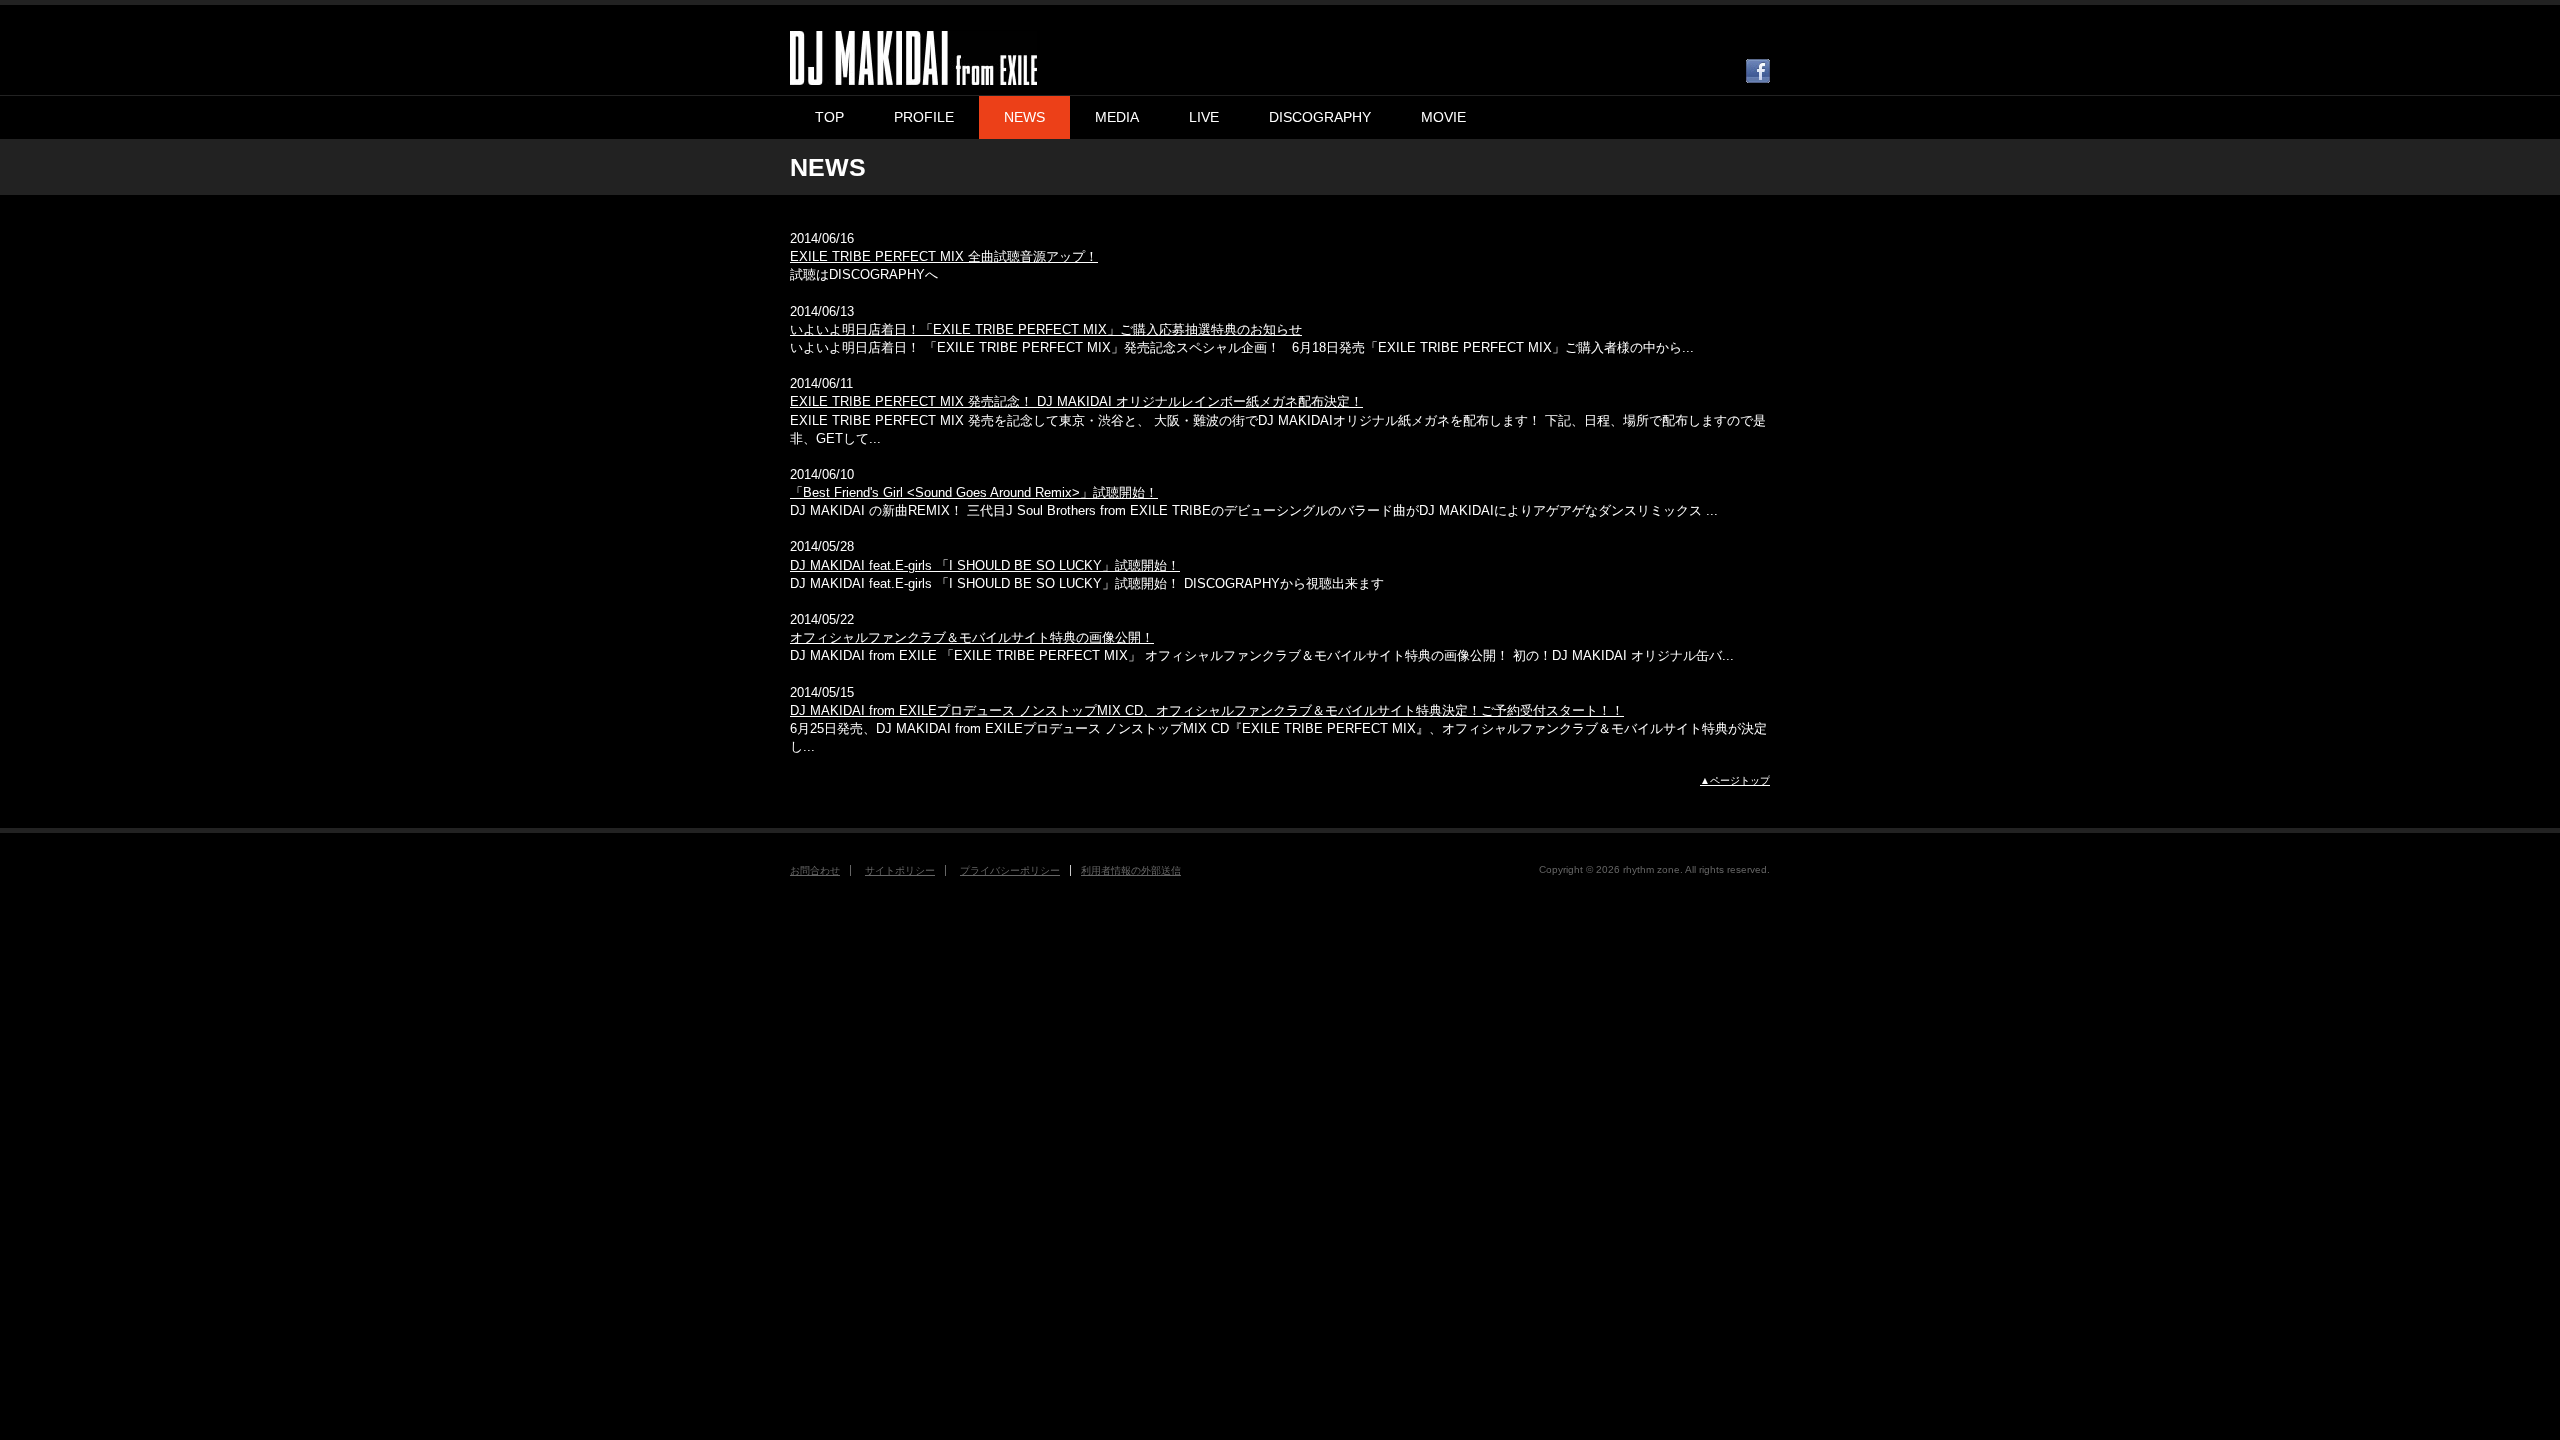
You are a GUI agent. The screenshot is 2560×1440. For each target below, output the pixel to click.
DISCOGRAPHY (1320, 117)
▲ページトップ (1735, 780)
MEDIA (1117, 117)
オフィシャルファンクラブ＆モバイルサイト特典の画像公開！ (972, 637)
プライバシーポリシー (1010, 870)
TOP (829, 117)
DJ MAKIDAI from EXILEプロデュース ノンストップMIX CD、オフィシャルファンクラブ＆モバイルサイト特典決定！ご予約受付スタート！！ (1207, 710)
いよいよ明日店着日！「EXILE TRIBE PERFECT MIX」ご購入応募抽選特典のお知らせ (1046, 329)
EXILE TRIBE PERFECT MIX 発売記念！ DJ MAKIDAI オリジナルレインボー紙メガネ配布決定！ (1076, 401)
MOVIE (1443, 117)
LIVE (1204, 117)
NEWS (1024, 117)
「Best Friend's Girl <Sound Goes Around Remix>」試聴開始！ (974, 492)
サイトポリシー (900, 870)
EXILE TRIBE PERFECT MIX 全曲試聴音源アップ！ (944, 256)
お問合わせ (815, 870)
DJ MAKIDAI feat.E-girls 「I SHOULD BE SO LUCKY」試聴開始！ (985, 565)
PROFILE (924, 117)
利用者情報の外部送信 (1131, 870)
